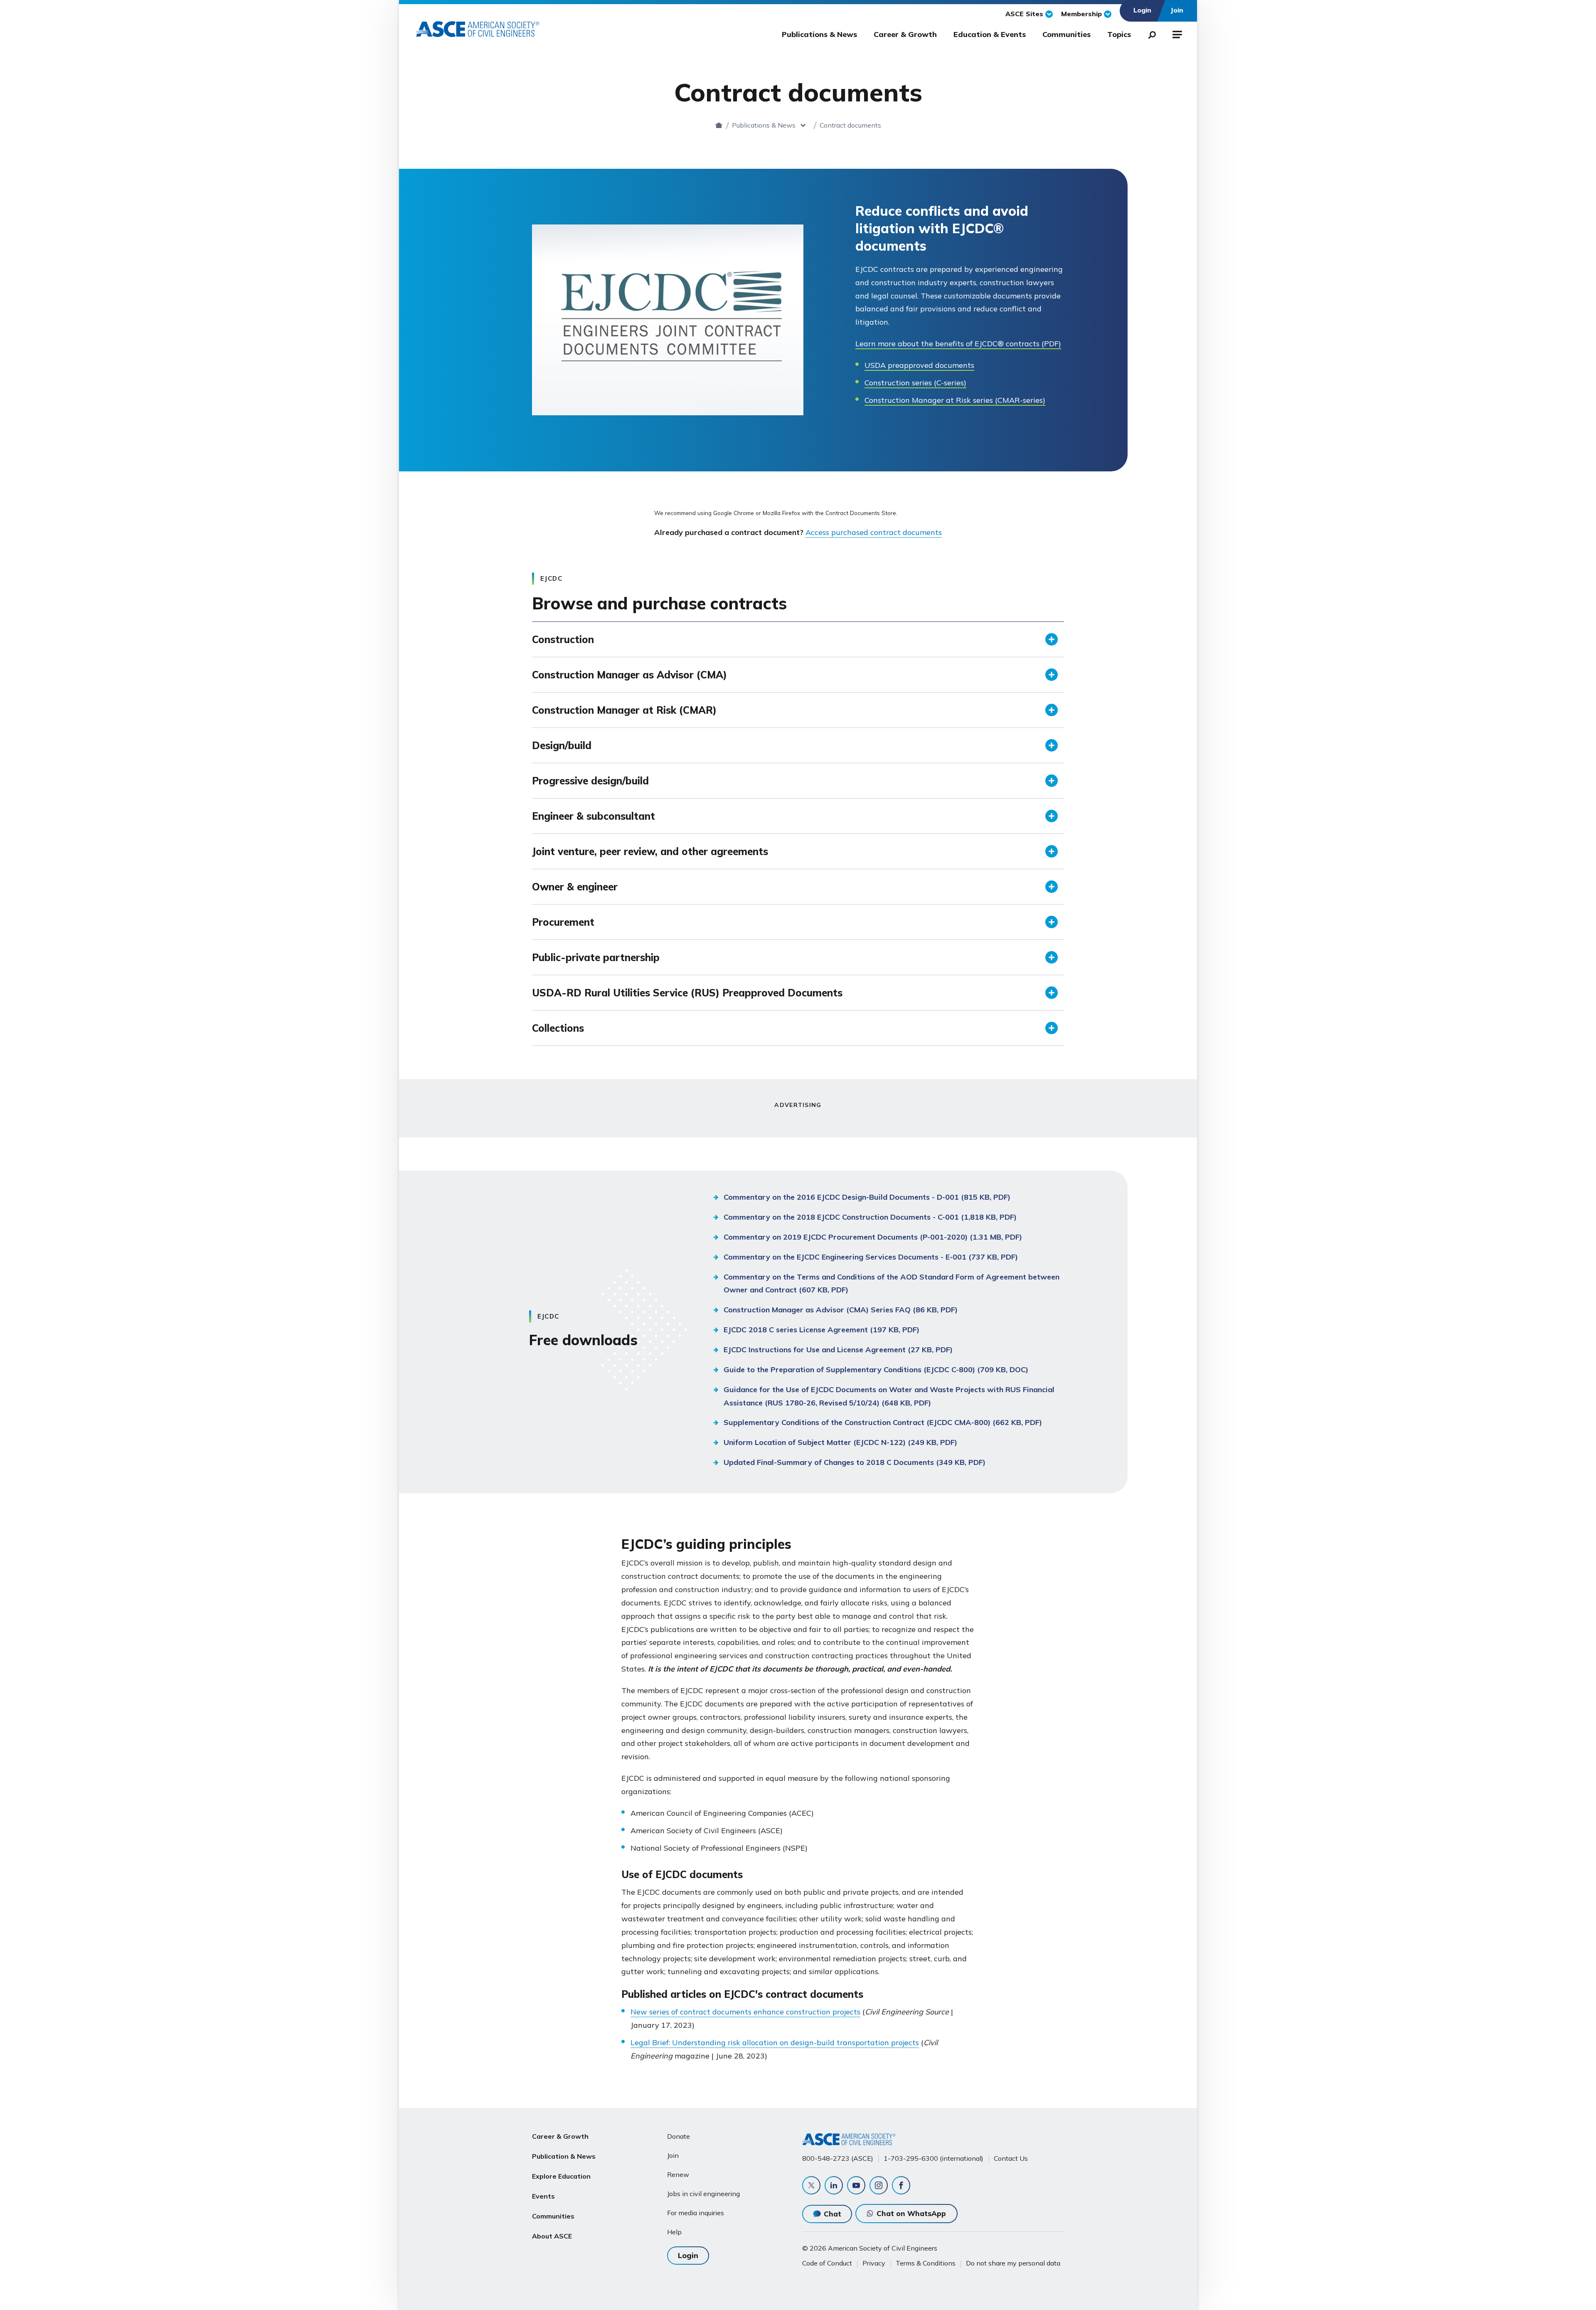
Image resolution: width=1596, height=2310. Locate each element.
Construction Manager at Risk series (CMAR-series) (955, 400)
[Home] (719, 125)
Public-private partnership (596, 957)
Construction (563, 639)
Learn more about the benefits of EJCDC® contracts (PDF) (958, 344)
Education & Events (990, 34)
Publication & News (564, 2156)
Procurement (563, 922)
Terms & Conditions (926, 2263)
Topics (1119, 34)
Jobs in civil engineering (703, 2194)
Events (543, 2196)
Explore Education (561, 2176)
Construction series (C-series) (915, 383)
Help (674, 2232)
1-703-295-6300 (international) (933, 2158)
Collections (558, 1028)
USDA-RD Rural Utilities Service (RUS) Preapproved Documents (687, 993)
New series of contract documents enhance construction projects (745, 2012)
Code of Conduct (827, 2263)
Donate (679, 2136)
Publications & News (819, 34)
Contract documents (850, 125)
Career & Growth (905, 34)
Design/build (562, 745)
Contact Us (1011, 2158)
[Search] (1150, 33)
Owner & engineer (575, 887)
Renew (678, 2174)
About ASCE (552, 2236)
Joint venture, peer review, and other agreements (650, 851)
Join (673, 2155)
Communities (1066, 34)
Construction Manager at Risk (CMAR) (624, 710)
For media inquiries (696, 2213)
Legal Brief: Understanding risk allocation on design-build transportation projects (775, 2043)
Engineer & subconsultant (594, 816)
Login (688, 2255)
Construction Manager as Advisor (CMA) (629, 675)
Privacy (874, 2263)
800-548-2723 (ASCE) (838, 2158)
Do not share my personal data (1013, 2263)
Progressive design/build (590, 781)
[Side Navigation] (1176, 33)
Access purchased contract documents (874, 532)
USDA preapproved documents (919, 365)
